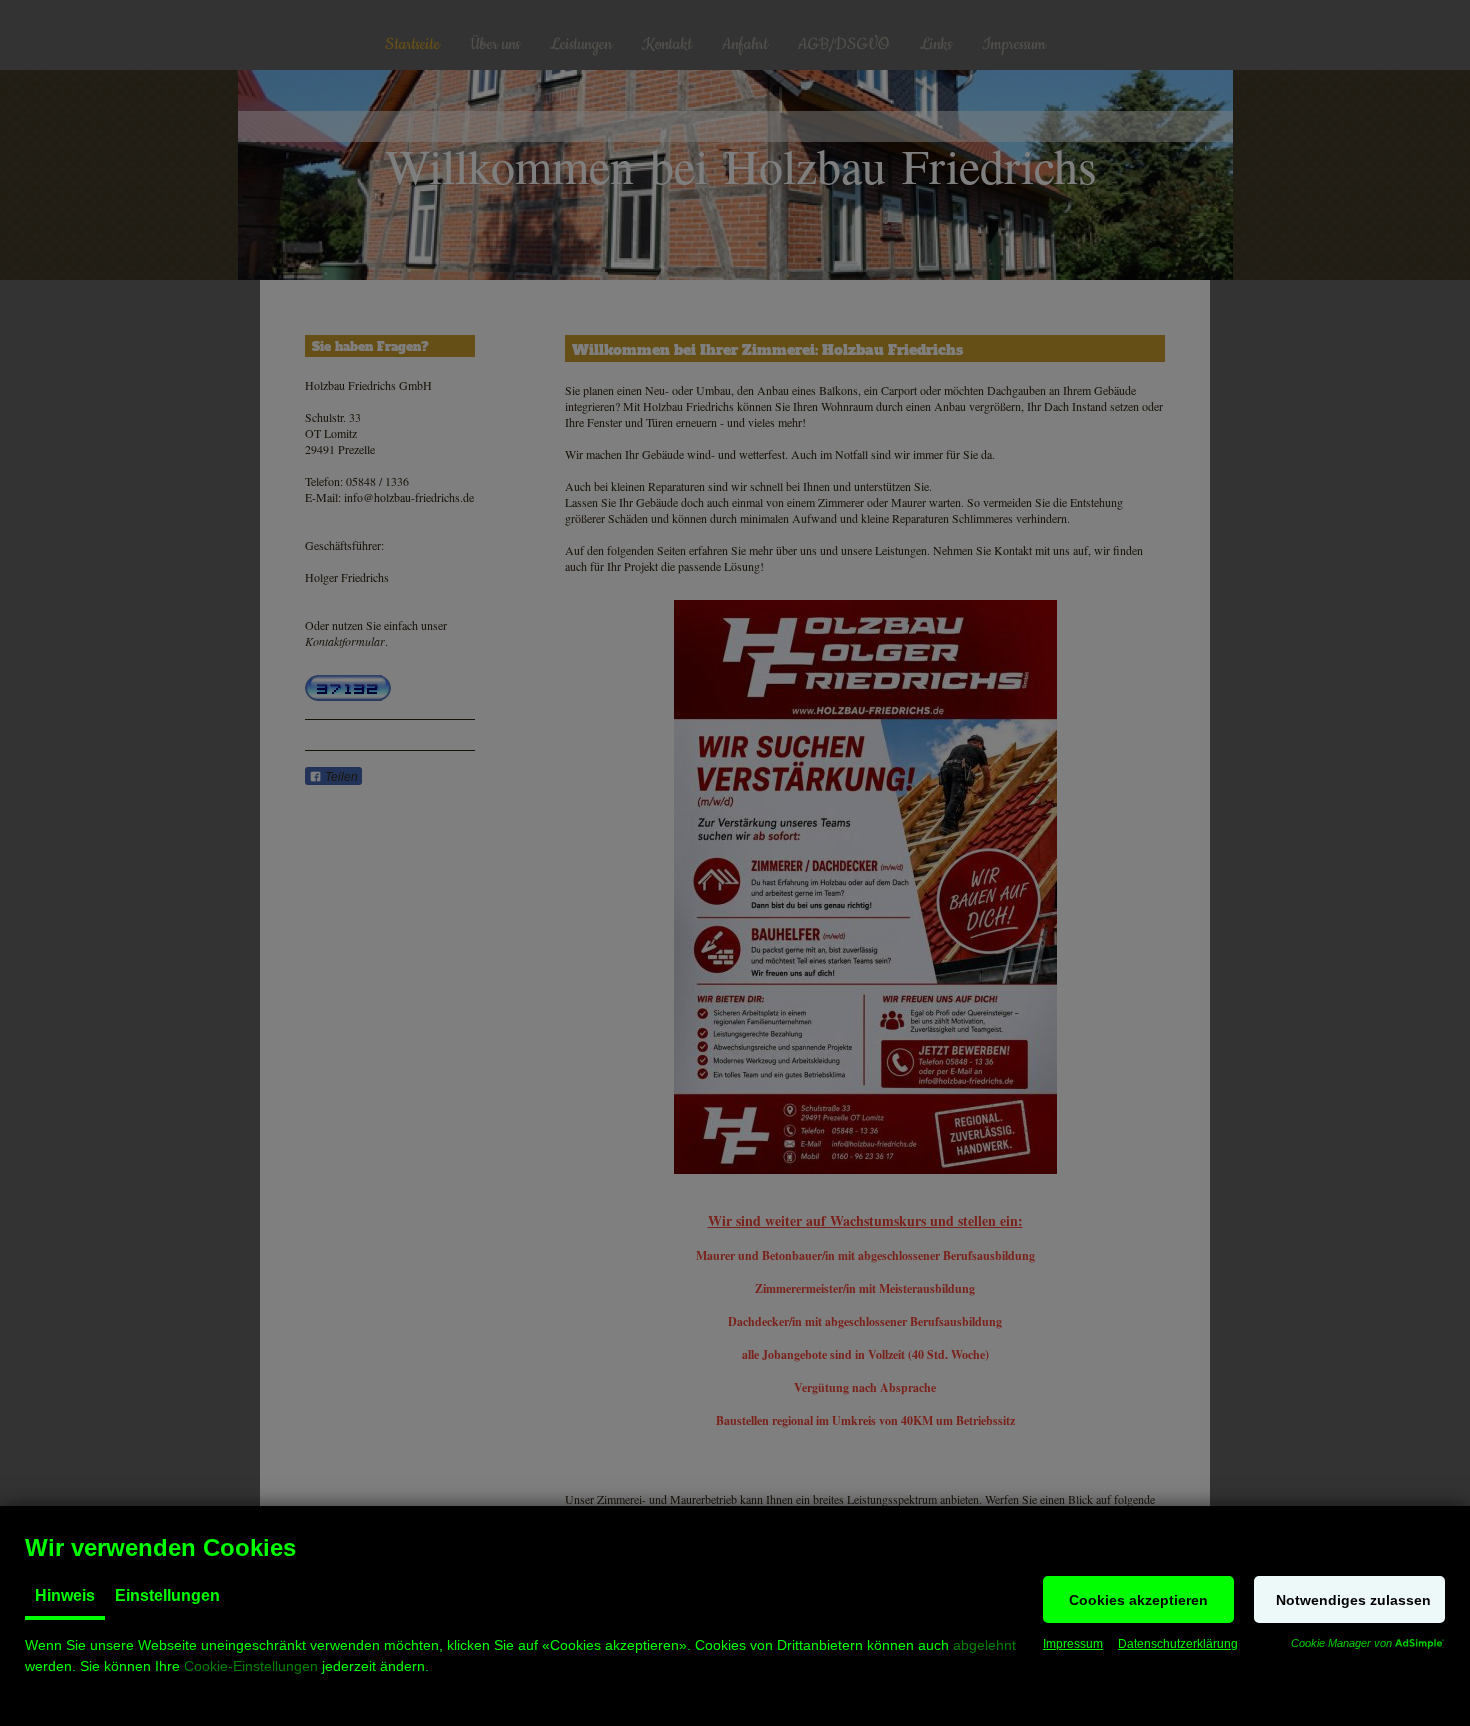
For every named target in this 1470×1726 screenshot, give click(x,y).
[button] (1138, 1599)
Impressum (1073, 1644)
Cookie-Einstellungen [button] (251, 1666)
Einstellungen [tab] (167, 1595)
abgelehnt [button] (984, 1645)
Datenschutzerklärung (1178, 1644)
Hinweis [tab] (65, 1595)
